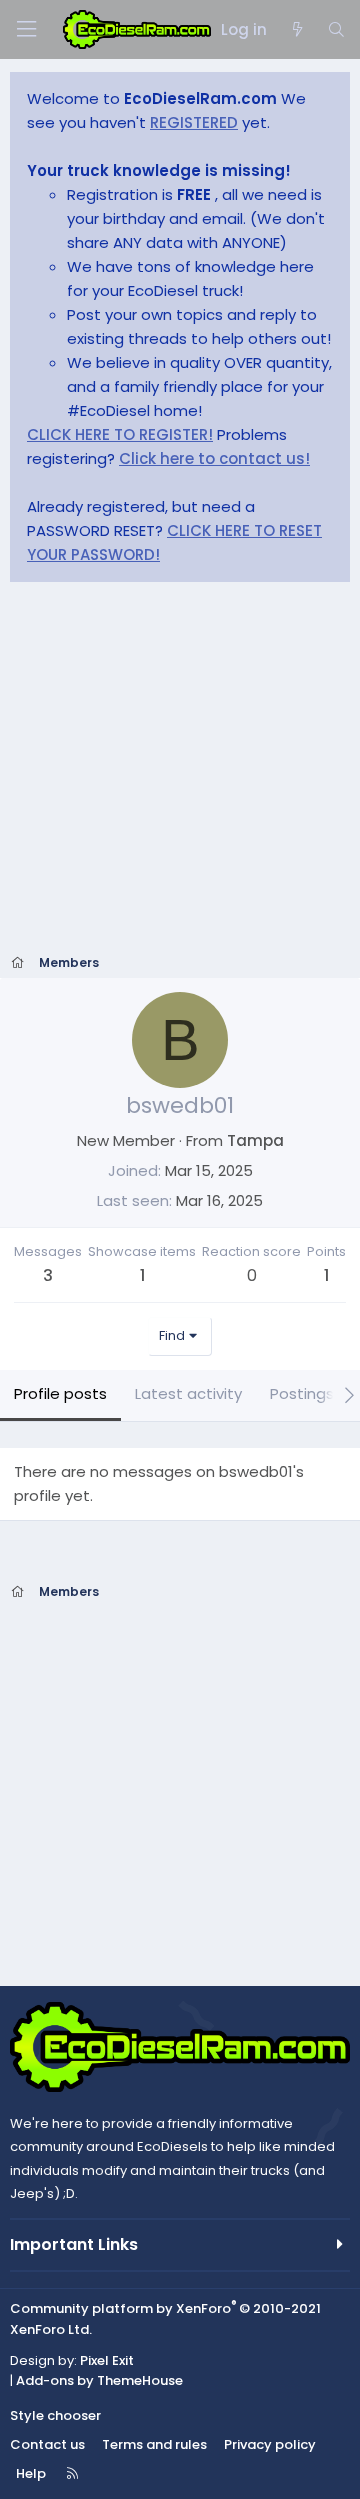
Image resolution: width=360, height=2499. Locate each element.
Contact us (47, 2444)
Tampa (255, 1140)
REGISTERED (194, 122)
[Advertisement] (180, 774)
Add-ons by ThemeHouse (99, 2380)
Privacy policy (270, 2444)
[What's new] (296, 30)
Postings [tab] (302, 1393)
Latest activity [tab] (188, 1393)
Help (31, 2473)
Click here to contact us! (214, 458)
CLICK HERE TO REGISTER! (120, 434)
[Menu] (26, 29)
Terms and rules (154, 2444)
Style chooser (55, 2415)
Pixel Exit (107, 2360)
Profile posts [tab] (60, 1393)
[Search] (336, 30)
